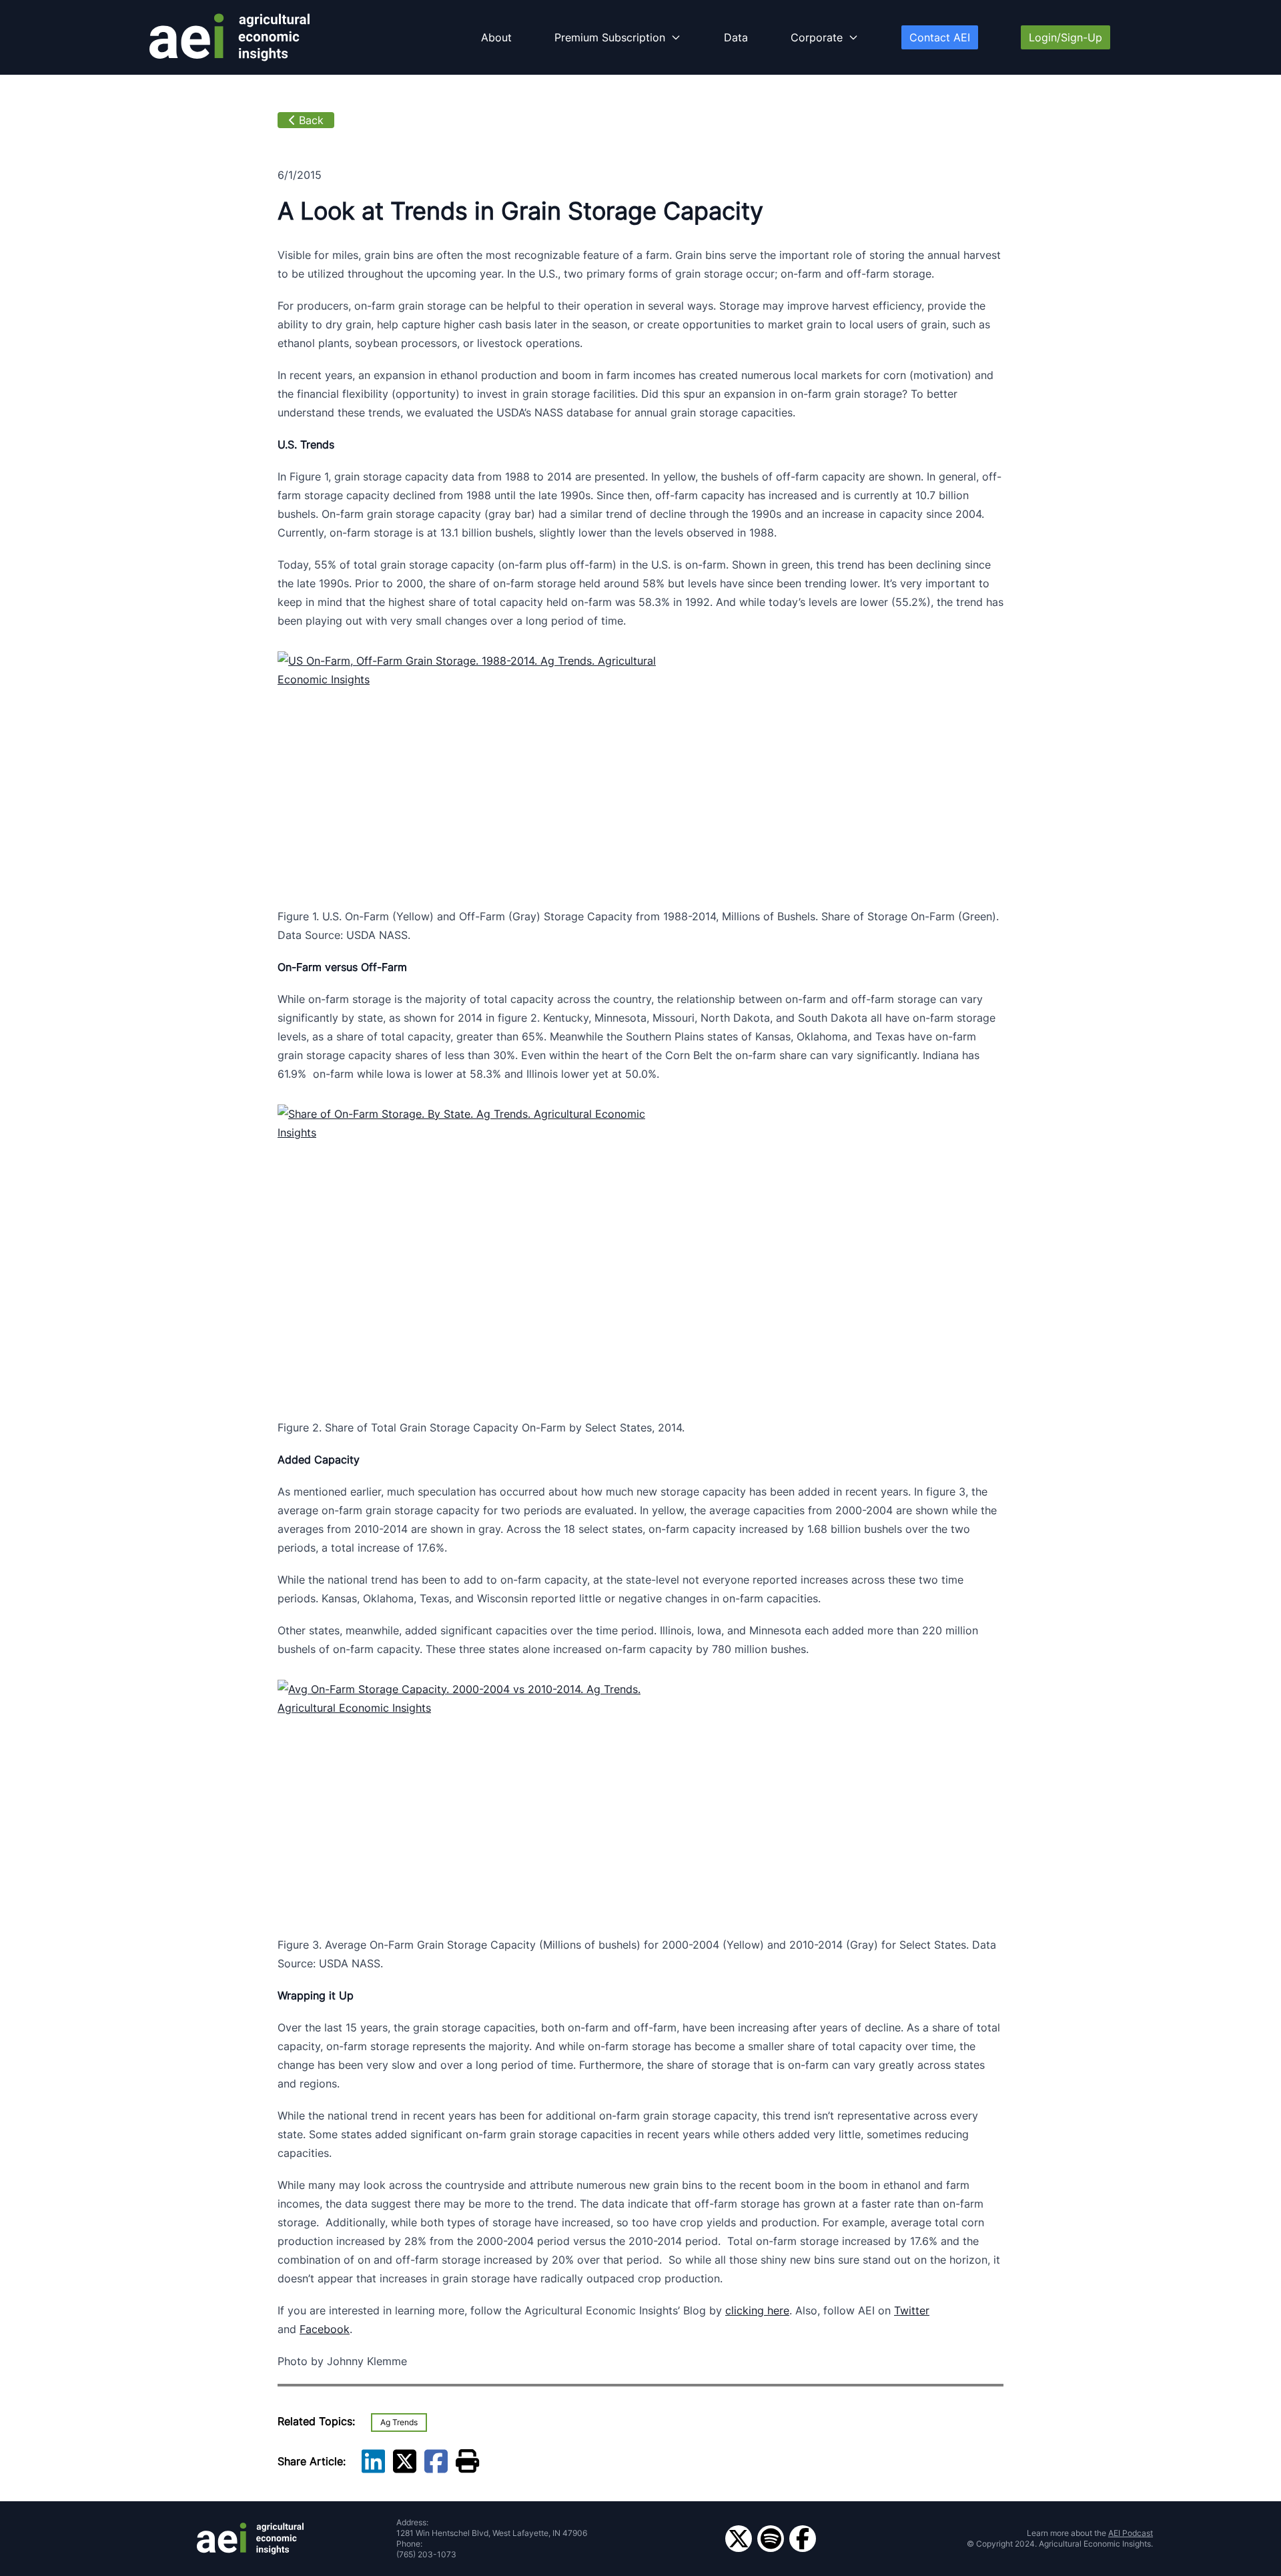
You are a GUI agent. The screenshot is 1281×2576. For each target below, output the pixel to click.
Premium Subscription (610, 37)
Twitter (912, 2310)
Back (311, 120)
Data (736, 37)
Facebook (325, 2329)
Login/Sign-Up (1065, 37)
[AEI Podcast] (771, 2539)
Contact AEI (940, 37)
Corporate (817, 37)
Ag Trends (399, 2422)
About (496, 37)
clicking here (757, 2310)
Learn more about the (1090, 2533)
